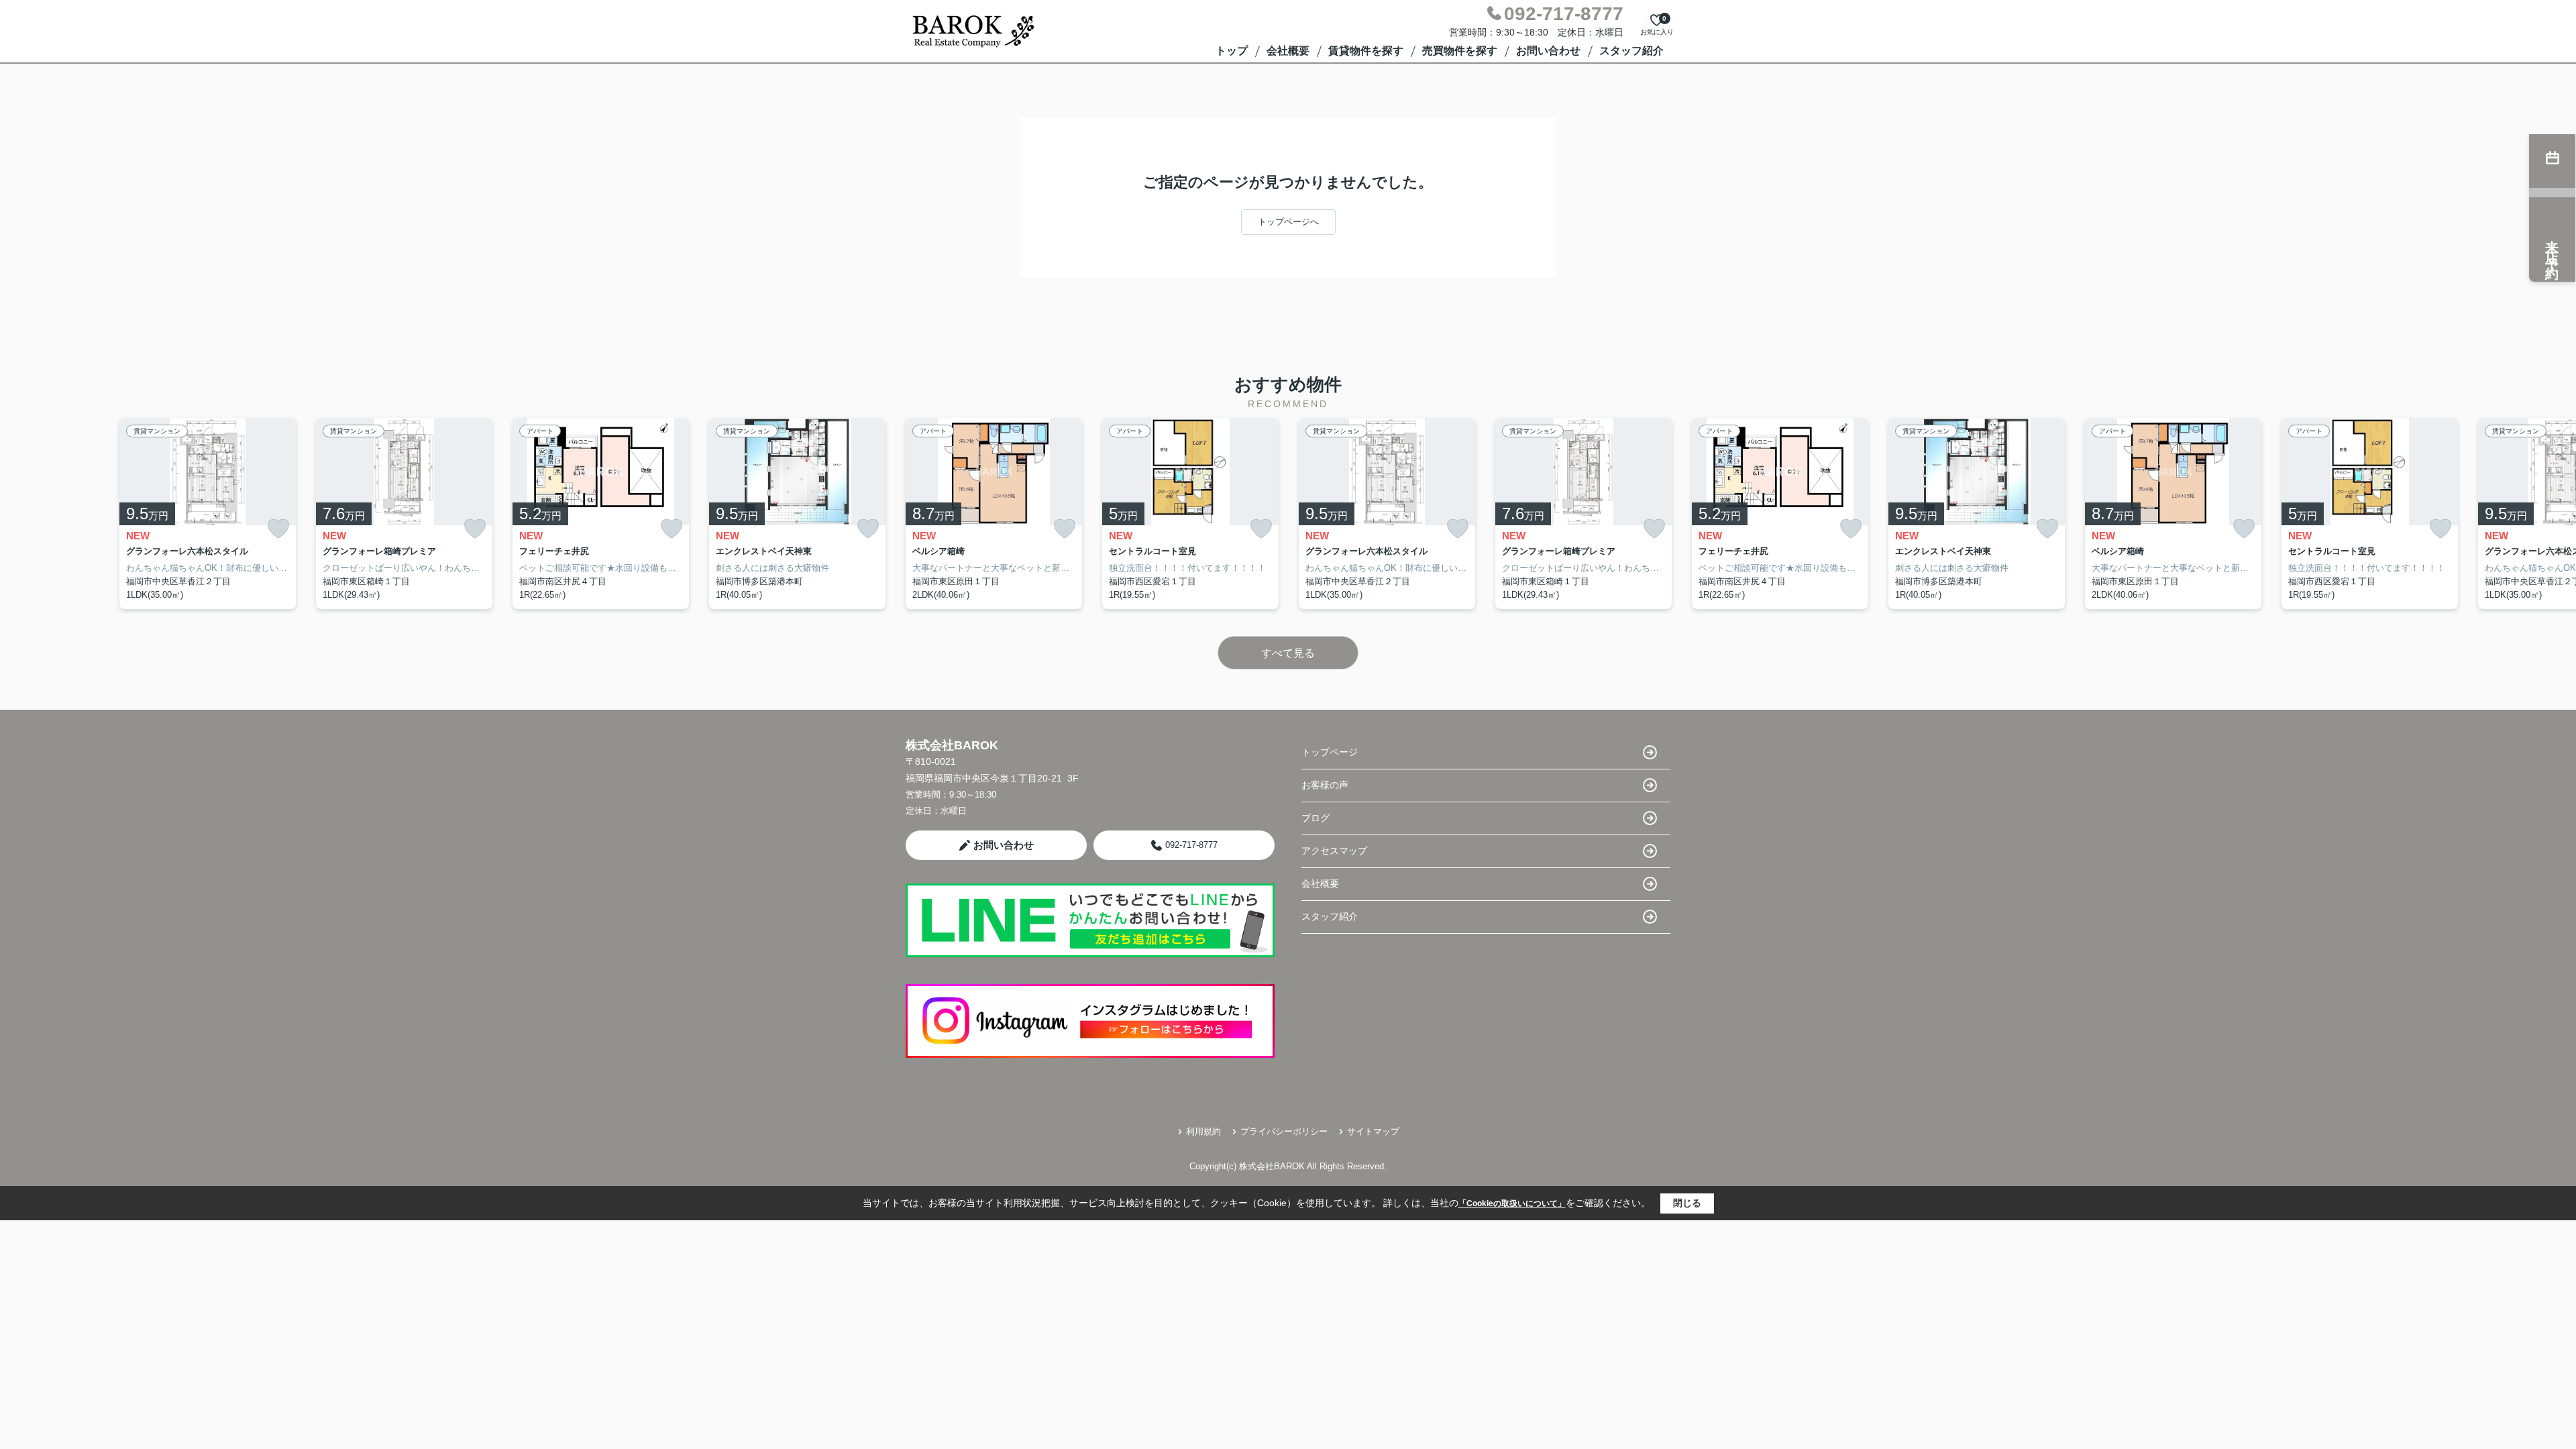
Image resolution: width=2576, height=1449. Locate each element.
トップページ (1330, 752)
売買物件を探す (1460, 51)
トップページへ (1288, 222)
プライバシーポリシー (1284, 1131)
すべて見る (1288, 653)
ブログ (1316, 818)
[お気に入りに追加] (278, 529)
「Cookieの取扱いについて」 (1512, 1203)
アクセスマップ (1334, 851)
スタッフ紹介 (1631, 51)
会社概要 (1288, 51)
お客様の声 (1325, 785)
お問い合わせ (1548, 51)
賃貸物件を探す (1366, 51)
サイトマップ (1373, 1131)
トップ (1232, 51)
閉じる (1687, 1203)
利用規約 (1203, 1131)
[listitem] (994, 514)
